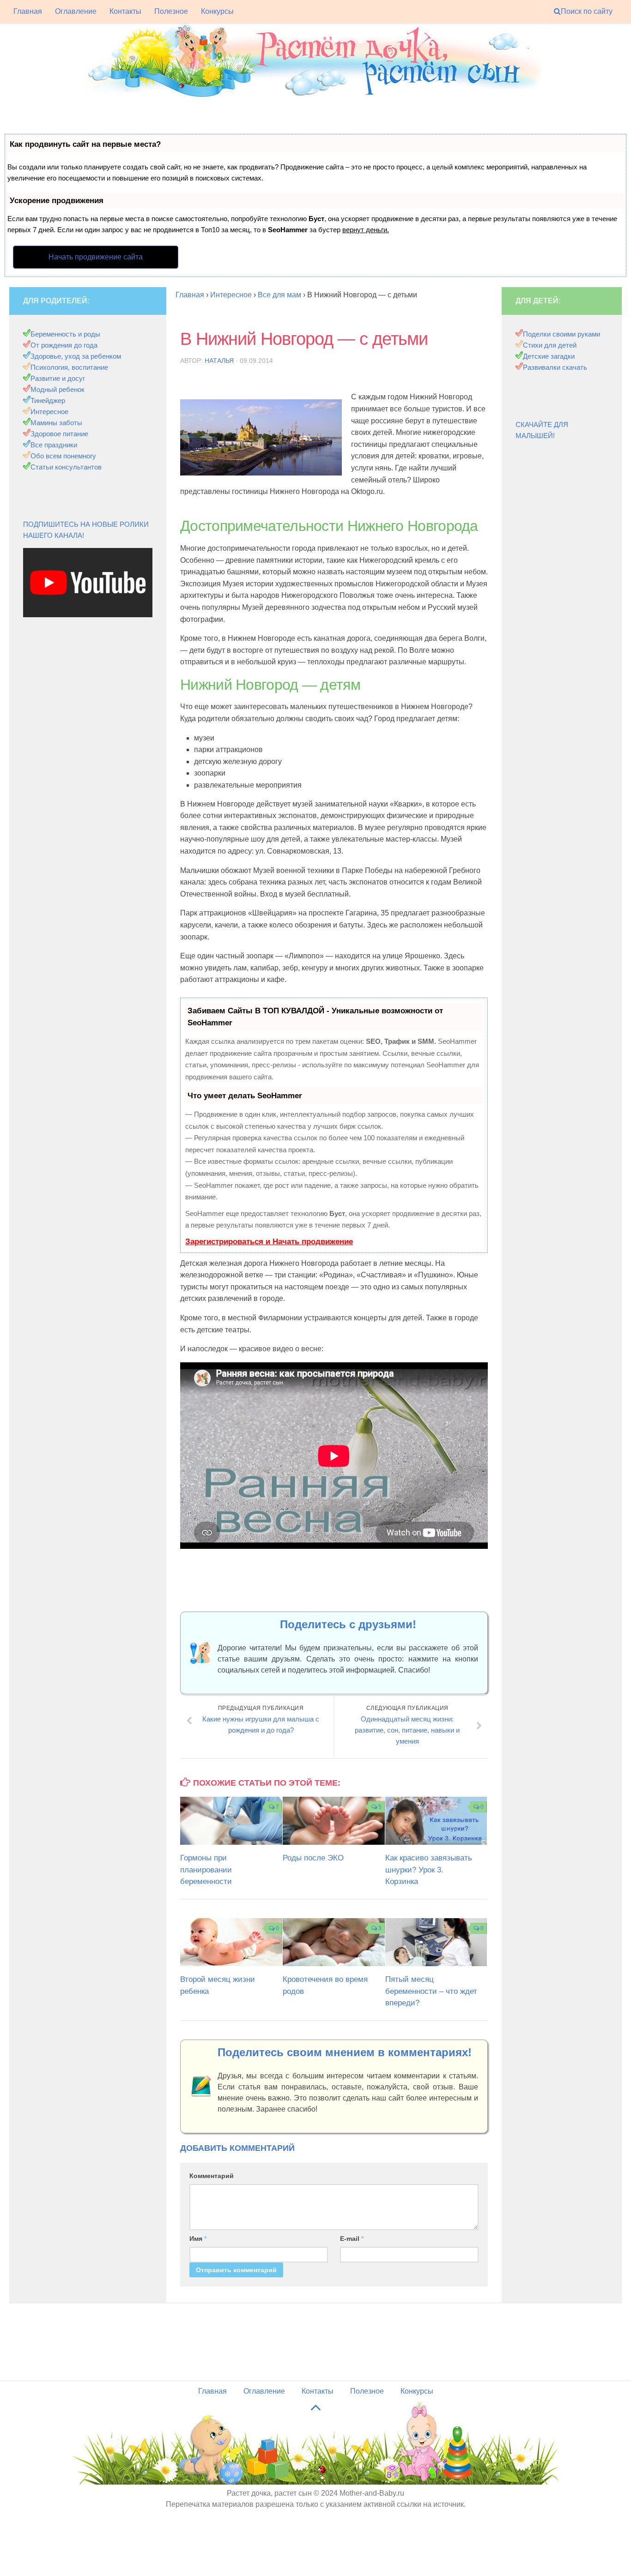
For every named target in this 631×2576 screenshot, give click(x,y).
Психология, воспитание (69, 367)
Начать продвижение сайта (96, 257)
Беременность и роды (65, 334)
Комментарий (212, 2176)
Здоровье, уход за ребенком (76, 356)
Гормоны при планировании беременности (206, 1870)
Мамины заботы (56, 423)
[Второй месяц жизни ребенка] (231, 1942)
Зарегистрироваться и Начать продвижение (269, 1242)
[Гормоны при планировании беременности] (231, 1821)
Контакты (125, 11)
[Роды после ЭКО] (334, 1821)
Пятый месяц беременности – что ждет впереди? (431, 1991)
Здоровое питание (59, 434)
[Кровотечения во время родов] (334, 1942)
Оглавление (76, 11)
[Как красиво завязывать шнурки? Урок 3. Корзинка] (436, 1821)
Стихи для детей (550, 345)
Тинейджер (48, 400)
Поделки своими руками (561, 334)
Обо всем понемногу (63, 456)
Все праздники (54, 445)
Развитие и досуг (58, 378)
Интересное (49, 412)
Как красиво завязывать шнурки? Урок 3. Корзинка (429, 1870)
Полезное (171, 11)
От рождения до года (64, 345)
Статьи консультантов (66, 467)
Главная (28, 11)
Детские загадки (549, 356)
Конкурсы (217, 11)
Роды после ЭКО (313, 1858)
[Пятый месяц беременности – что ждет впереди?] (436, 1942)
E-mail (352, 2239)
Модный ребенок (58, 389)
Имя (198, 2239)
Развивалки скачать (555, 367)
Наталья (219, 361)
